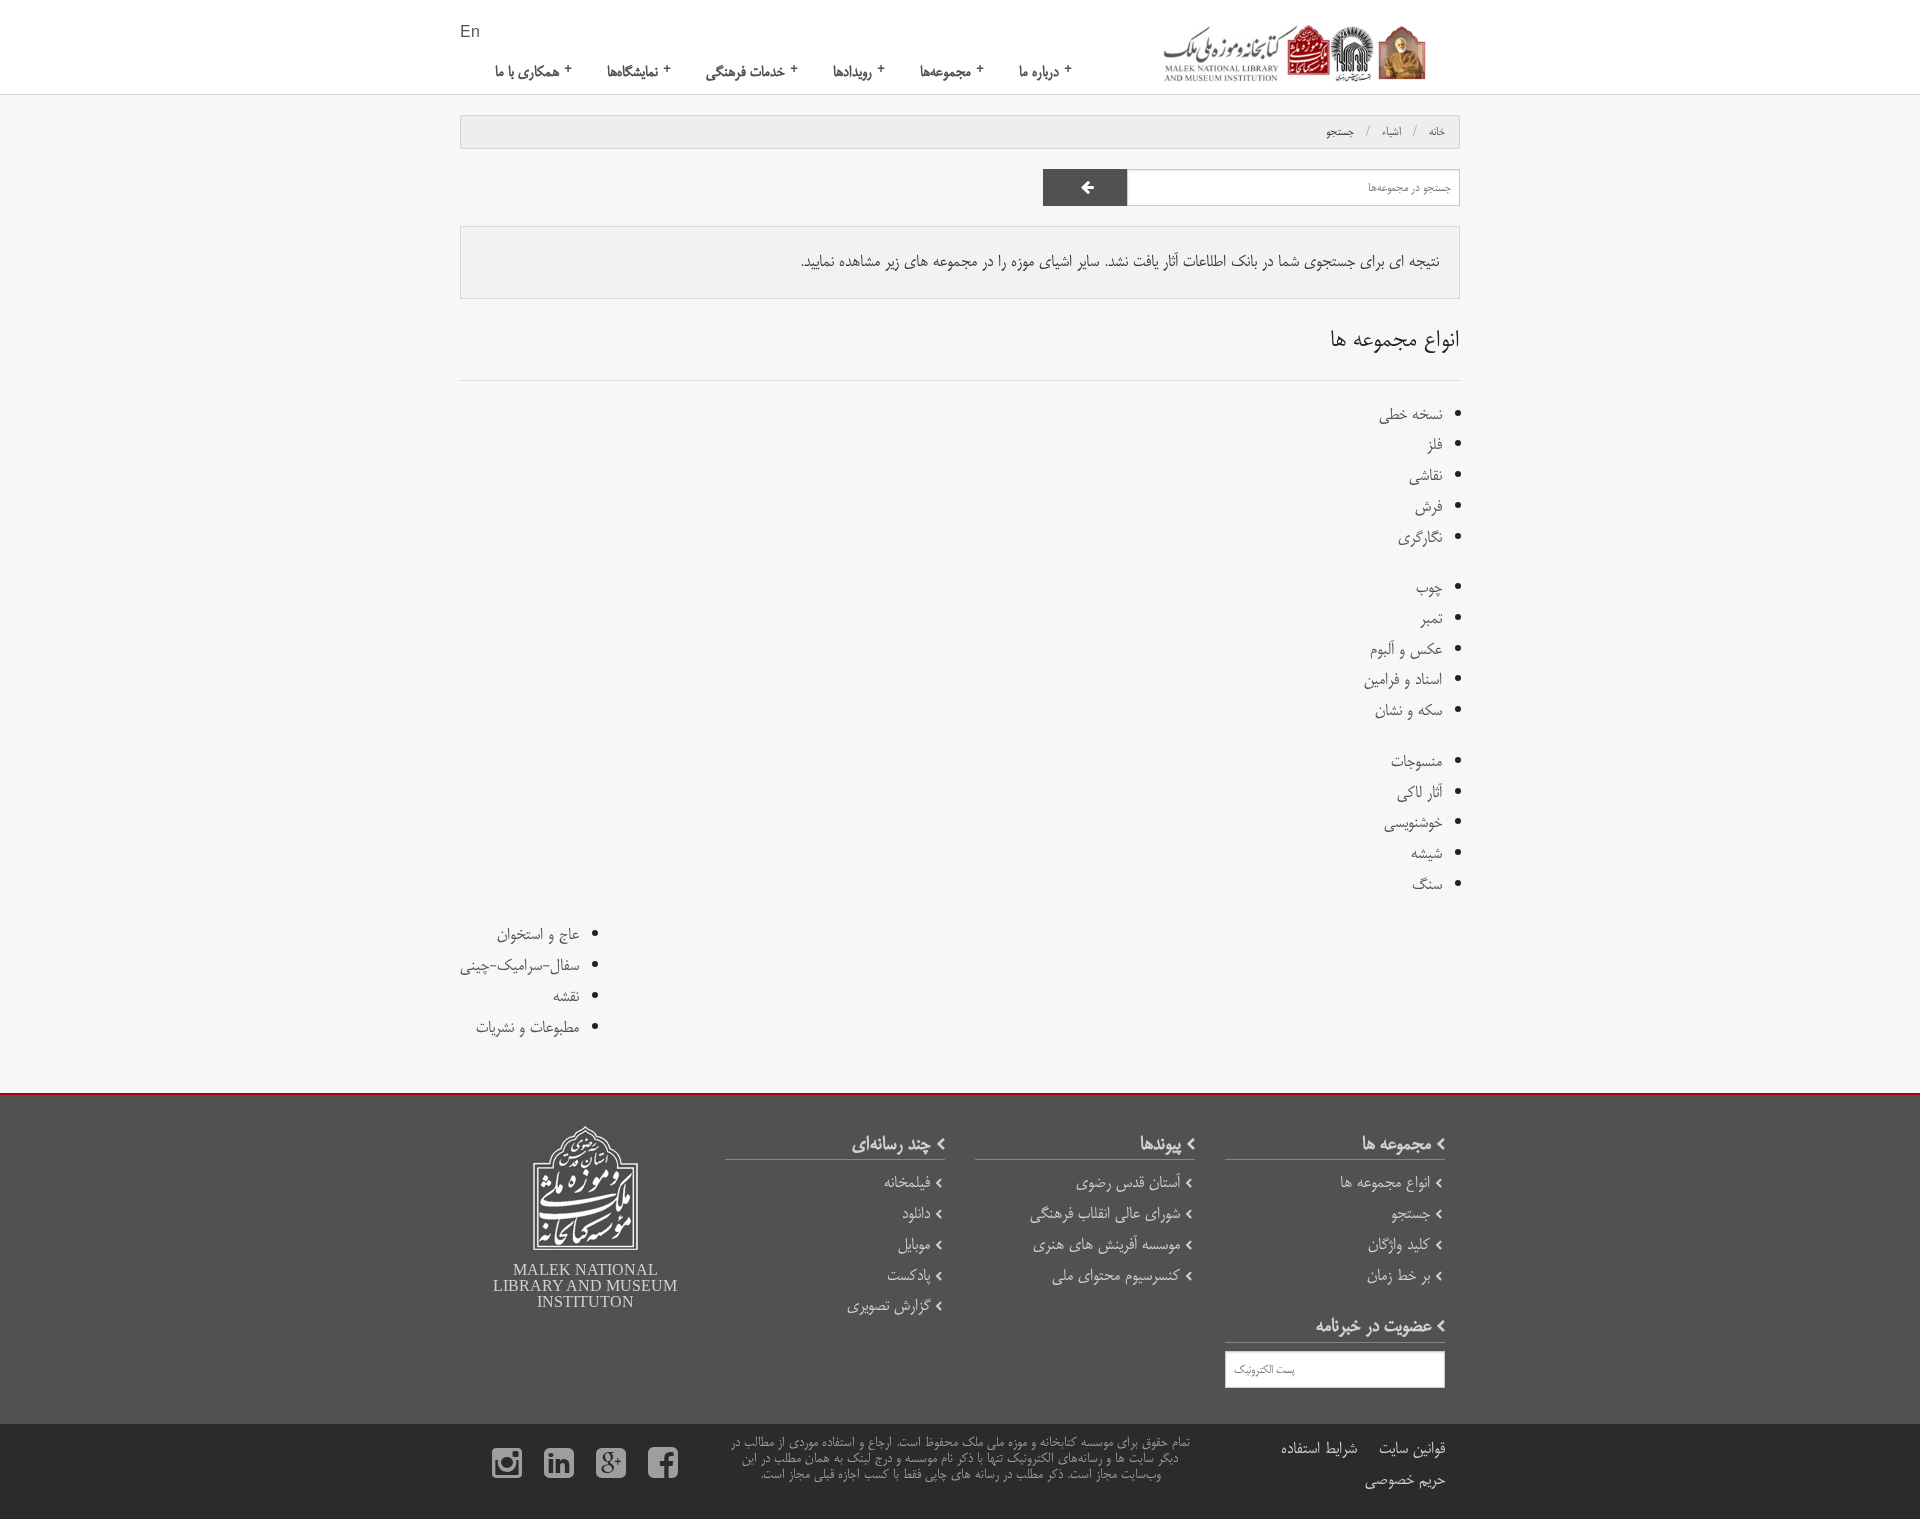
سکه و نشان (1408, 710)
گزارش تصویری (888, 1305)
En (470, 33)
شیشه (1426, 853)
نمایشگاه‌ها (639, 71)
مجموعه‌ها (952, 71)
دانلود (916, 1213)
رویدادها (859, 71)
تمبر (1431, 618)
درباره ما (1045, 71)
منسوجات (1416, 761)
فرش (1428, 506)
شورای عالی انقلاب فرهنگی (1105, 1213)
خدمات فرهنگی (752, 71)
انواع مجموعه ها (1385, 1182)
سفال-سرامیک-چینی (519, 965)
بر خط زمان (1398, 1275)
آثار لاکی (1419, 792)
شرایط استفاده (1319, 1448)
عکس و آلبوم (1406, 649)
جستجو (1340, 132)
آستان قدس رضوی (1128, 1182)
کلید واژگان (1399, 1244)
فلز (1434, 444)
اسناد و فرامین (1403, 679)
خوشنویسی (1413, 822)
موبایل (914, 1244)
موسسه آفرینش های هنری (1106, 1244)
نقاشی (1425, 475)
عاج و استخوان (538, 934)
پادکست (908, 1275)
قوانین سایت (1412, 1448)
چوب (1429, 587)
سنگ (1427, 884)
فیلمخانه (907, 1182)
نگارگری (1420, 537)
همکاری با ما (533, 71)
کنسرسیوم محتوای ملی (1116, 1275)
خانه (1437, 132)
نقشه (566, 996)
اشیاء (1391, 132)
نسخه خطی (1410, 414)
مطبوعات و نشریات (527, 1027)
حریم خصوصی (1405, 1479)
